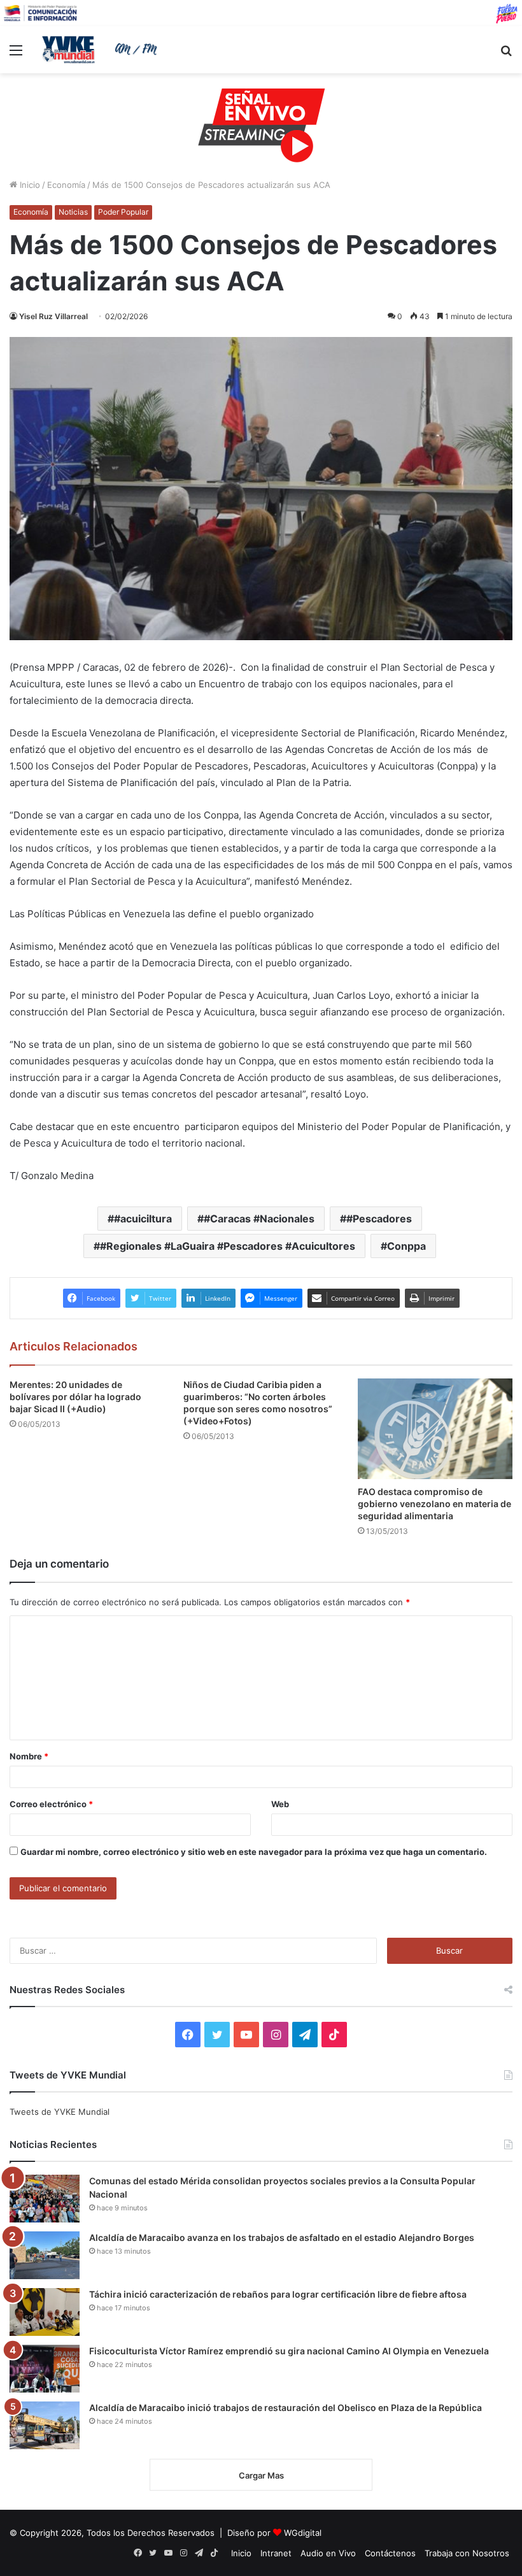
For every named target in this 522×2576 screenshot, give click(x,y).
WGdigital (303, 2533)
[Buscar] (506, 54)
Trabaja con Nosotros (467, 2553)
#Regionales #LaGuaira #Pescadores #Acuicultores (228, 1246)
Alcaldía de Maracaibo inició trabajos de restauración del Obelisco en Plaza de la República (286, 2408)
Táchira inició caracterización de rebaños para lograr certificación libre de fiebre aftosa (278, 2294)
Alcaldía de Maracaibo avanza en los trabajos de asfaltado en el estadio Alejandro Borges (282, 2237)
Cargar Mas (261, 2475)
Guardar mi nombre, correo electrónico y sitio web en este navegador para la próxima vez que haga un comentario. (254, 1852)
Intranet (276, 2553)
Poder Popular (123, 212)
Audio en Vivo (328, 2553)
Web (280, 1804)
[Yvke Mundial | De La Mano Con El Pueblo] (102, 50)
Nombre (29, 1756)
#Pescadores (379, 1219)
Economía (66, 185)
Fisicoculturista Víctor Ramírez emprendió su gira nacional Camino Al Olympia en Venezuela (289, 2351)
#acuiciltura (143, 1219)
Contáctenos (390, 2553)
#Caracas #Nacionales (259, 1219)
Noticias (73, 212)
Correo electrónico (51, 1804)
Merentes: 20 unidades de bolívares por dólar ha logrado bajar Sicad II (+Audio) (75, 1397)
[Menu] (16, 54)
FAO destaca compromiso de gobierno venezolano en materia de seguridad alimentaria (434, 1504)
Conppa (406, 1246)
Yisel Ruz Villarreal (53, 316)
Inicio (29, 185)
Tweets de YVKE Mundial (60, 2112)
